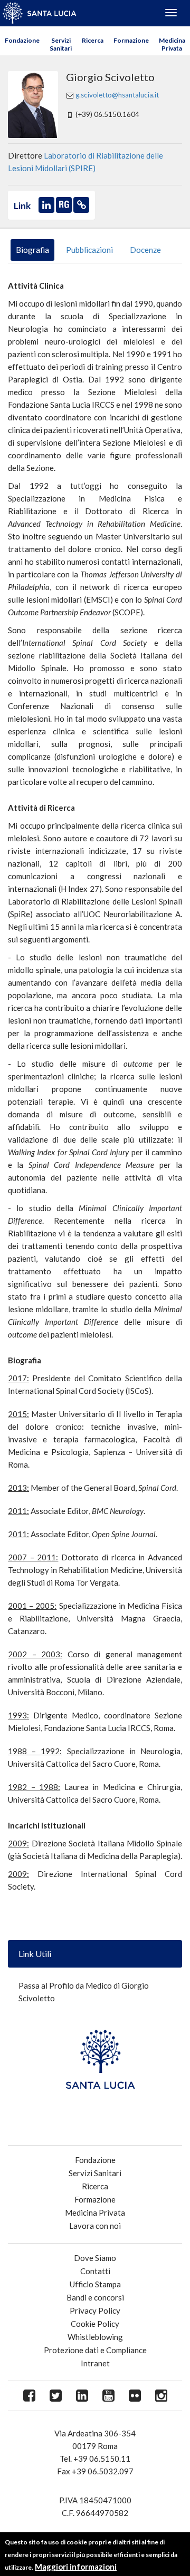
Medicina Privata (172, 44)
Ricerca (93, 40)
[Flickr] (135, 2396)
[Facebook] (29, 2396)
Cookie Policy (95, 2324)
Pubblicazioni (89, 250)
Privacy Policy (95, 2310)
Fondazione (22, 40)
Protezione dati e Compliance (95, 2350)
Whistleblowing (95, 2337)
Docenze (145, 250)
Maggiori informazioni (76, 2567)
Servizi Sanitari (61, 44)
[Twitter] (55, 2396)
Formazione (131, 40)
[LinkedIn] (82, 2396)
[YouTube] (108, 2396)
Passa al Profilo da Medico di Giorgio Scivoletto (84, 1992)
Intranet (95, 2363)
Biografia (32, 250)
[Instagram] (161, 2396)
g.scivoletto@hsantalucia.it (117, 95)
